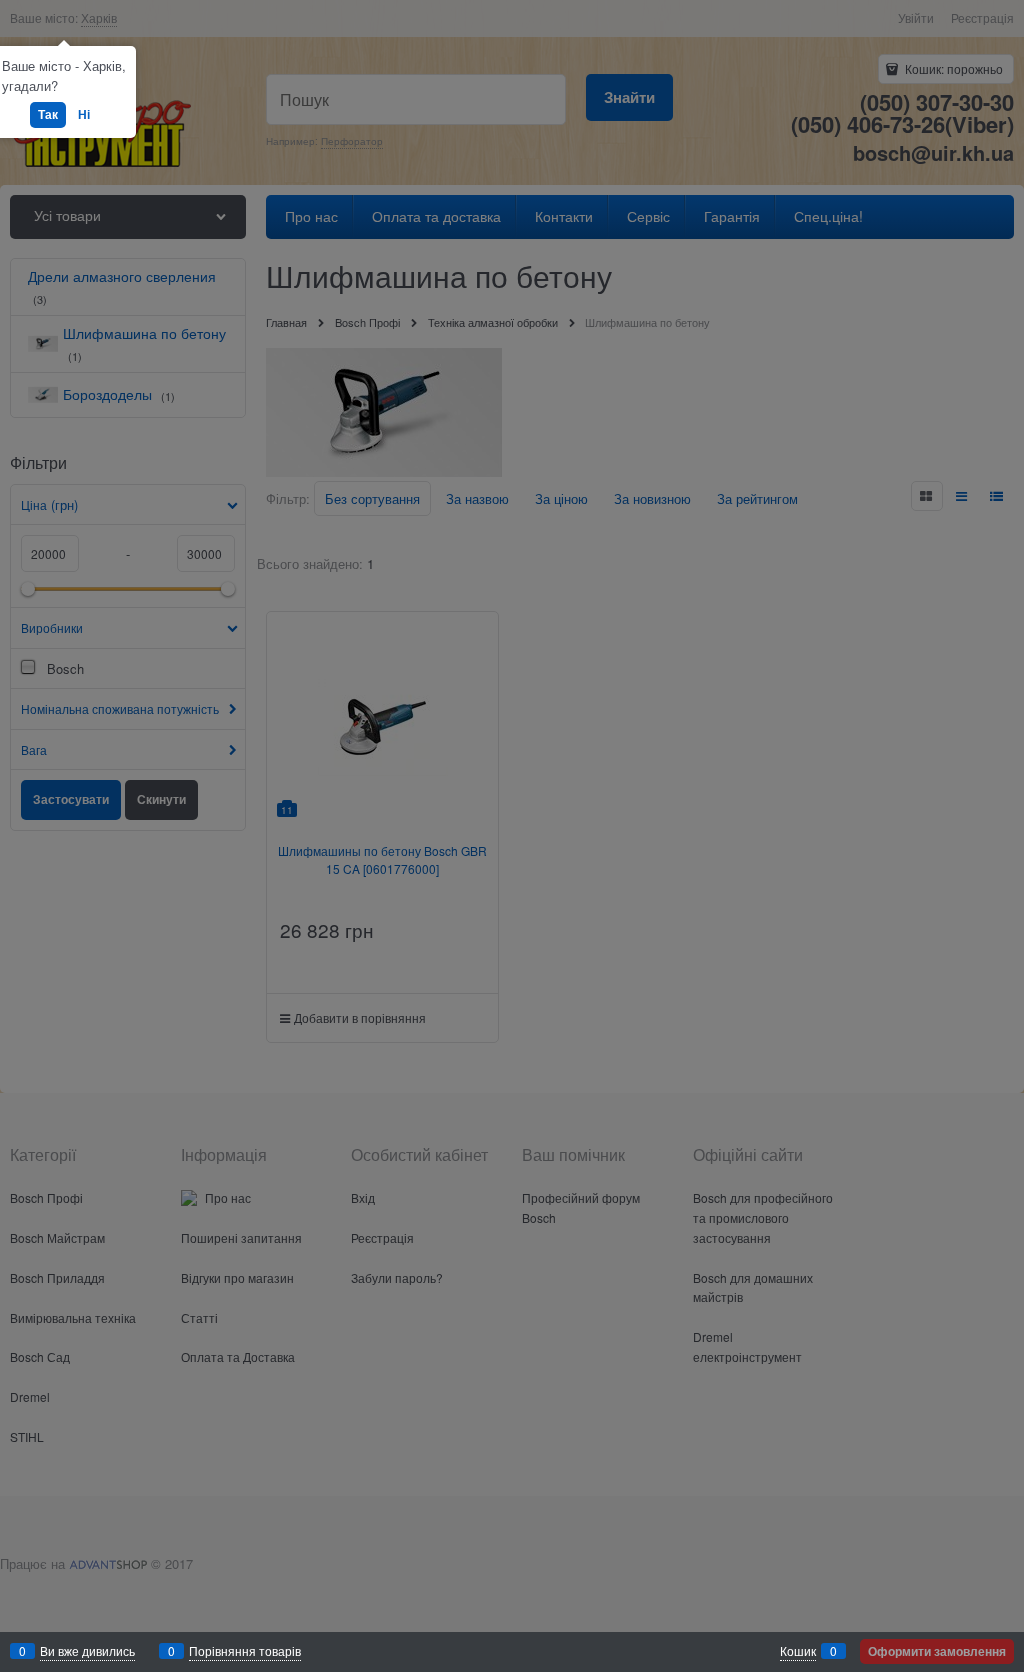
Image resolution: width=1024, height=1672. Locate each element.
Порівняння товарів (245, 1650)
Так (48, 114)
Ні (84, 114)
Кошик (798, 1650)
